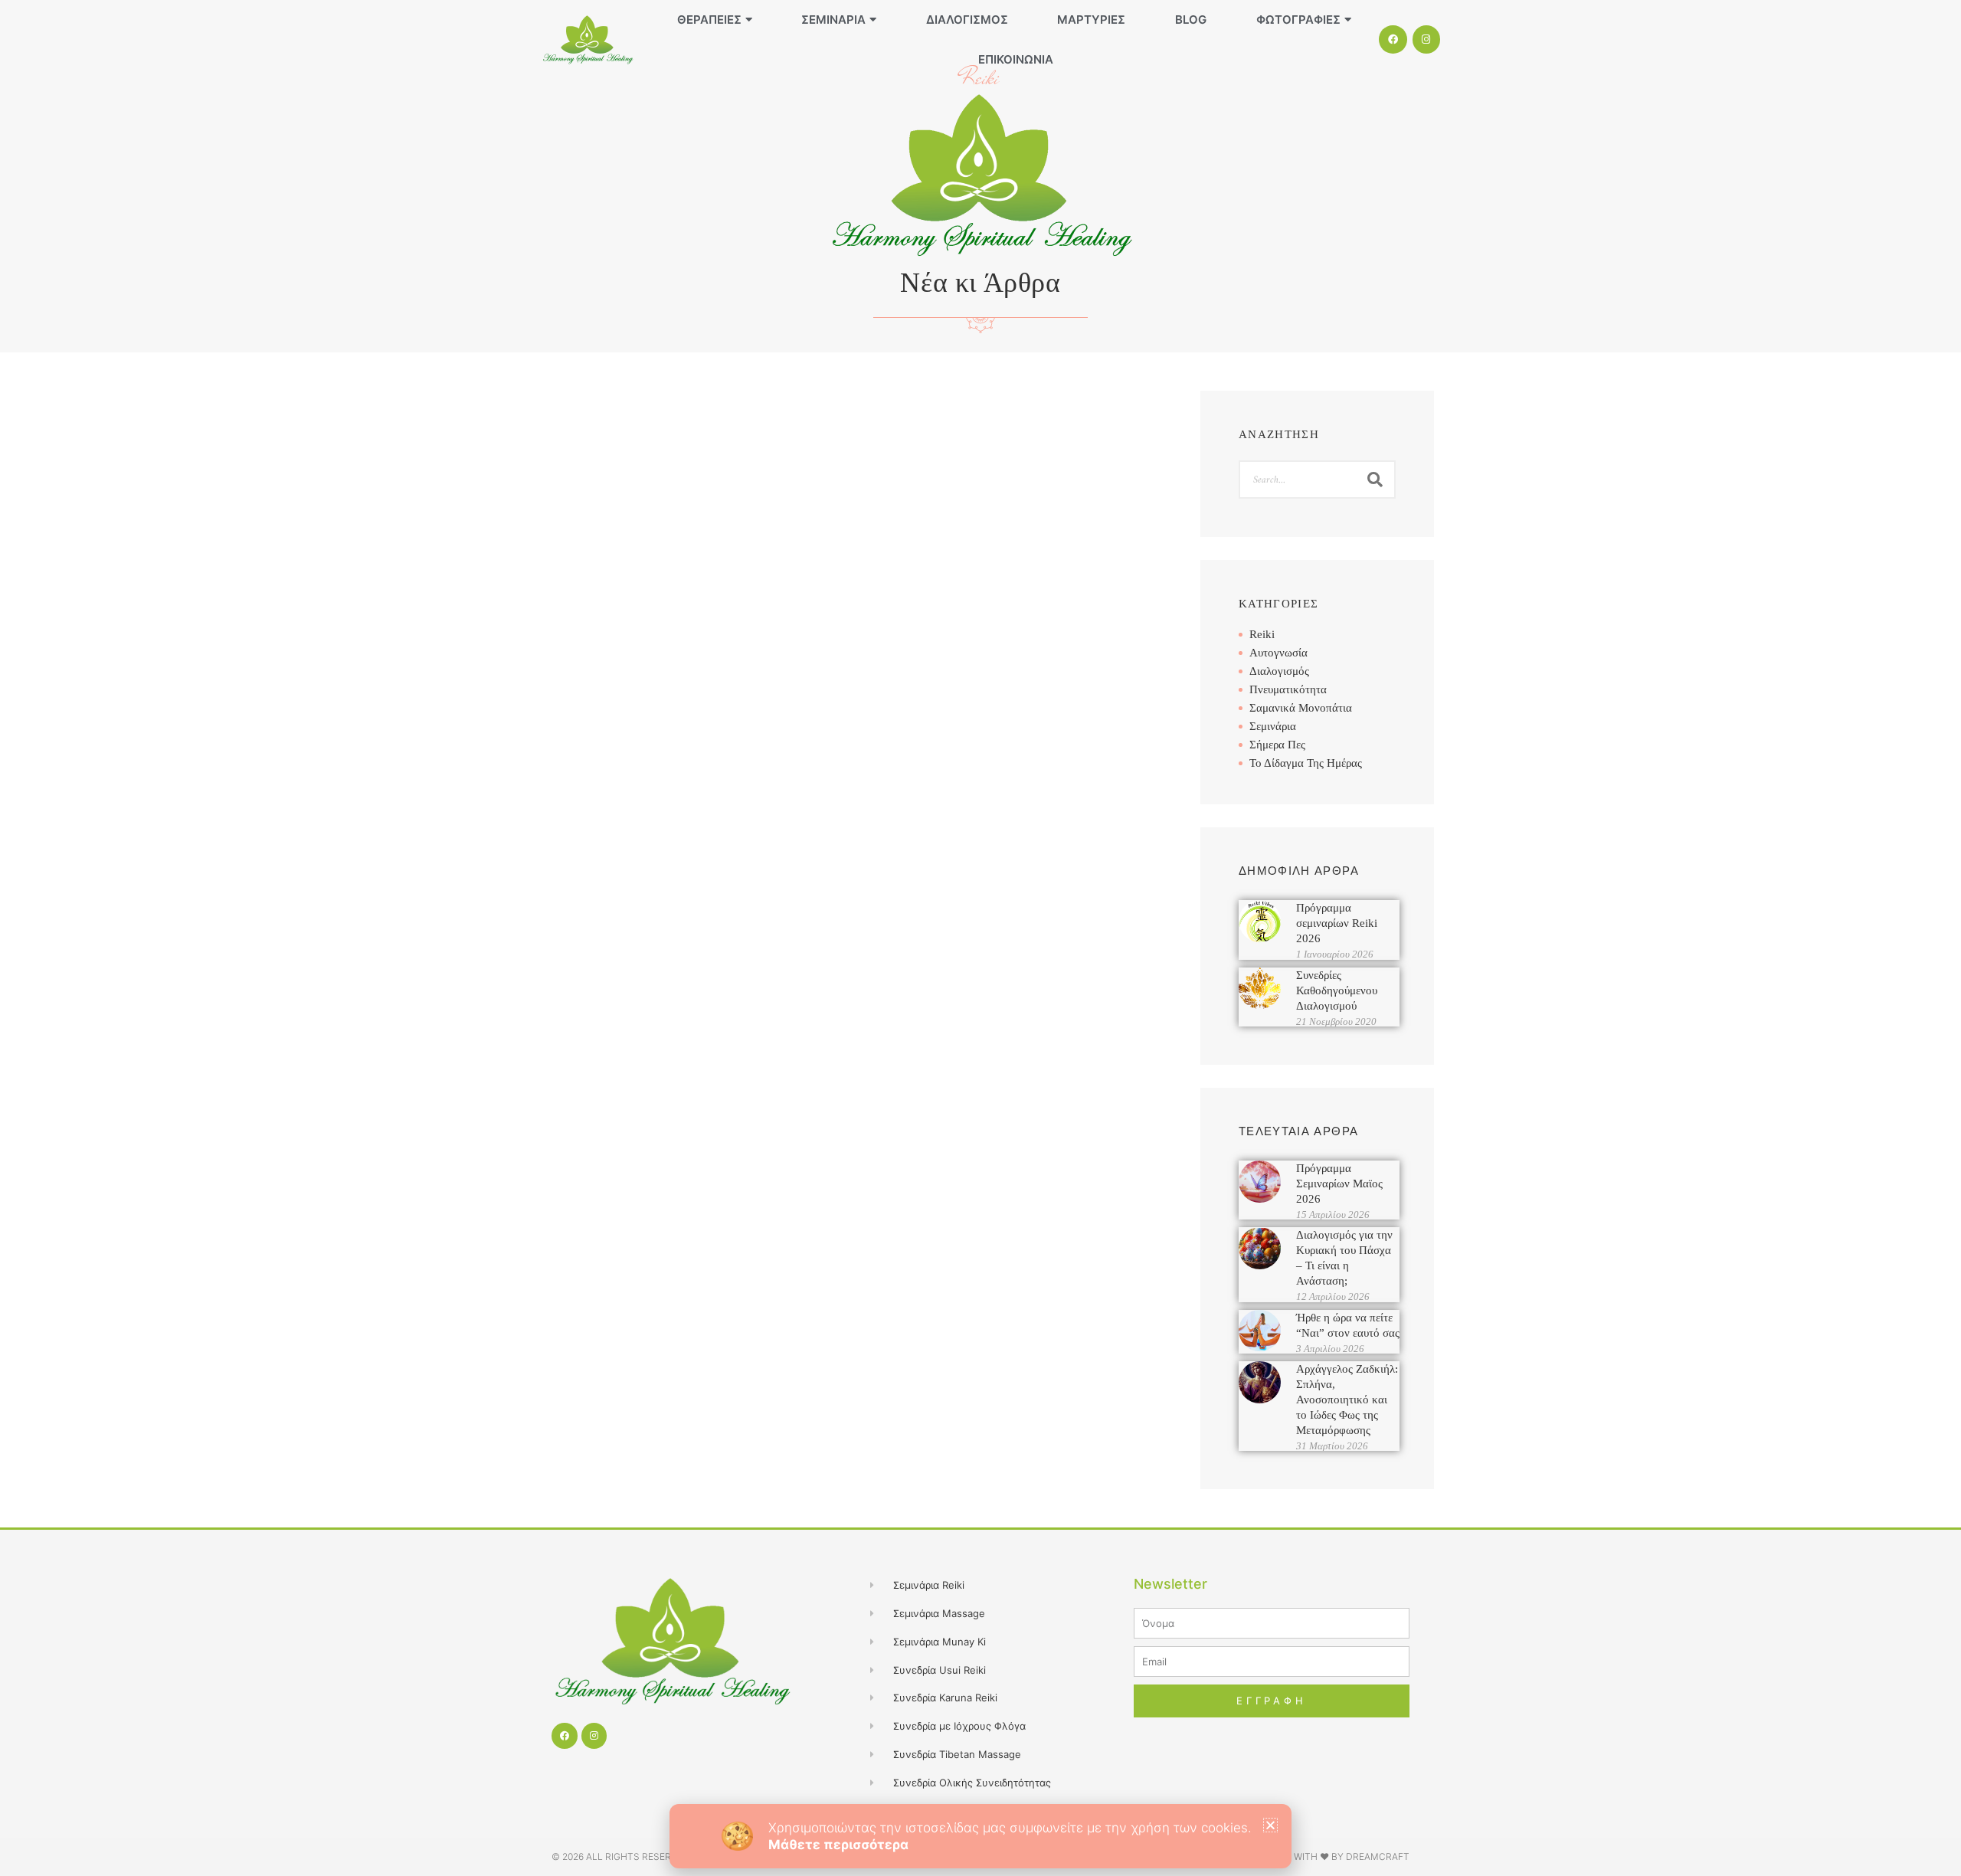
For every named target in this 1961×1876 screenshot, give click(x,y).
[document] (980, 938)
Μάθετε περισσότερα (838, 1845)
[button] (1270, 1825)
